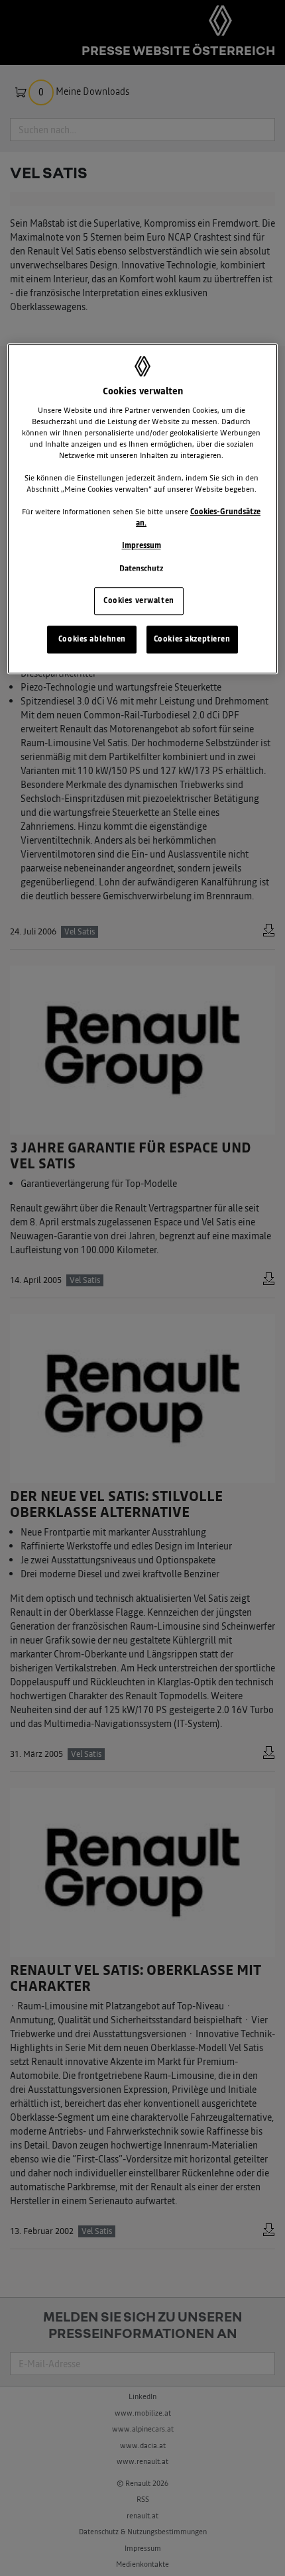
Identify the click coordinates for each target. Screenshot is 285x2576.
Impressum (142, 546)
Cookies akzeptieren (192, 639)
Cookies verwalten (139, 600)
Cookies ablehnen (92, 639)
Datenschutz (141, 569)
